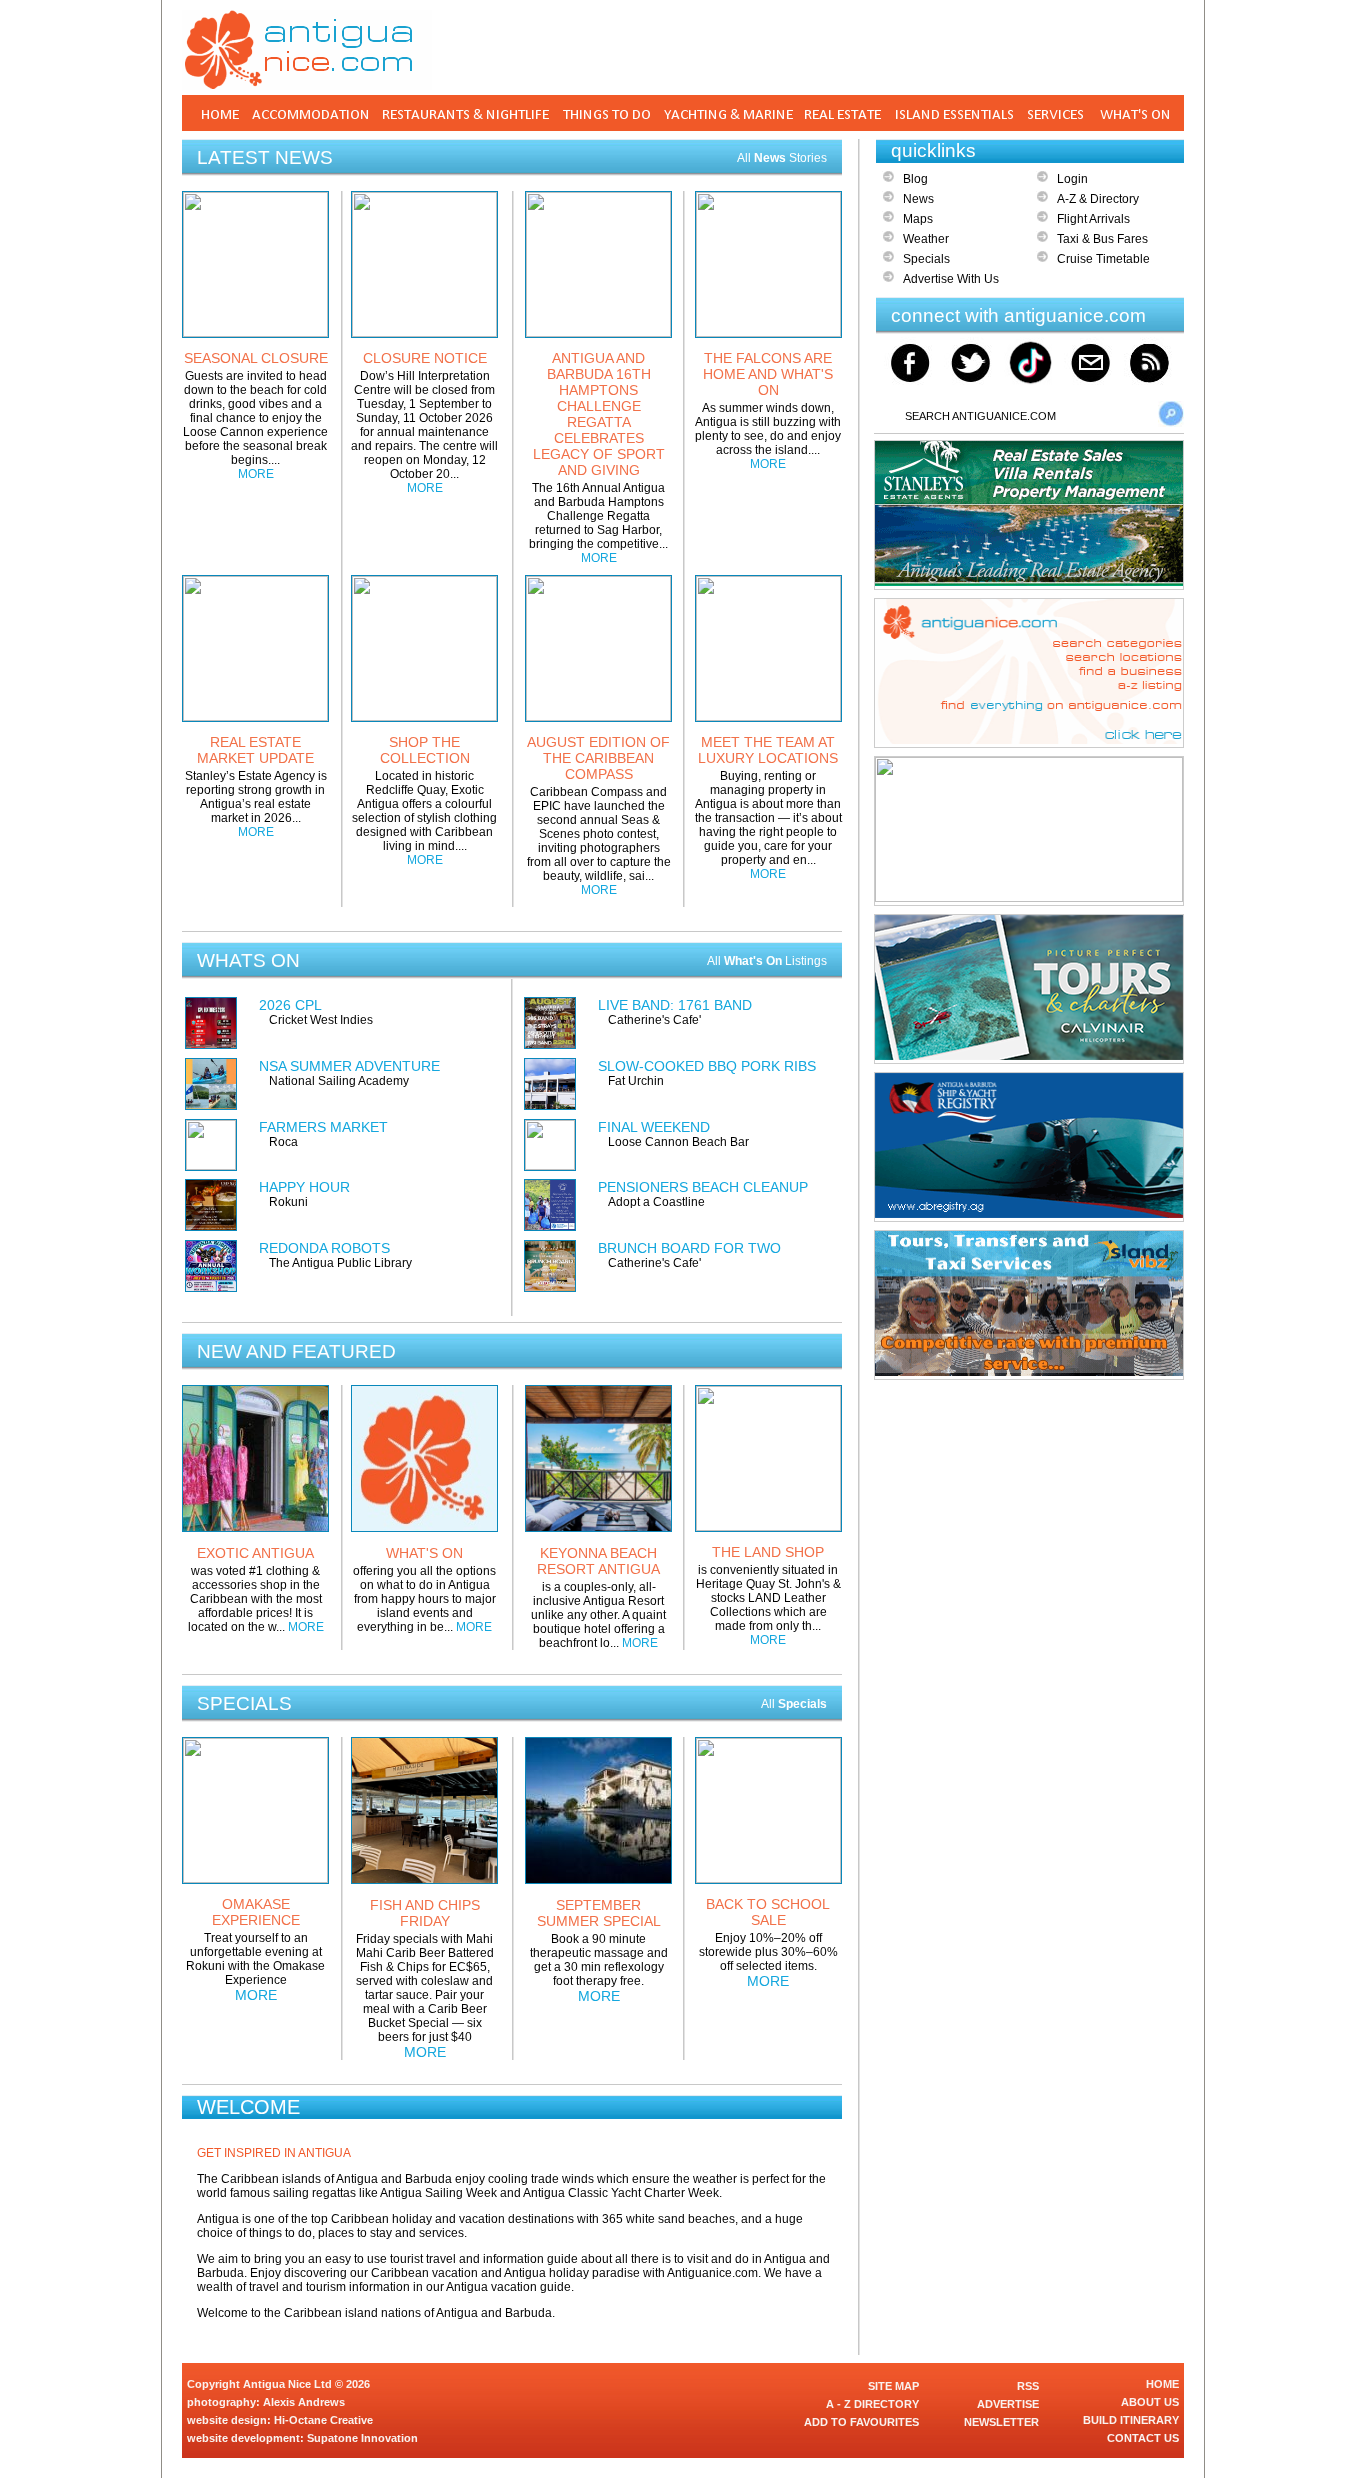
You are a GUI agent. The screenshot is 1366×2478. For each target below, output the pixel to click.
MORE (256, 474)
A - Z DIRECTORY (872, 2404)
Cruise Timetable (1103, 259)
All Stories (782, 158)
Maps (918, 219)
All (794, 1704)
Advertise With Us (951, 279)
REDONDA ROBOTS (324, 1248)
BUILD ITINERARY (1131, 2420)
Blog (915, 179)
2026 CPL (290, 1005)
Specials (926, 259)
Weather (926, 239)
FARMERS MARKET (323, 1127)
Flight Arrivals (1093, 219)
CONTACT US (1143, 2438)
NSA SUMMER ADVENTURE (349, 1066)
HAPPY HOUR (304, 1187)
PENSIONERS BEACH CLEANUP (703, 1187)
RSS (1028, 2386)
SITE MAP (893, 2386)
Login (1072, 179)
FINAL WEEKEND (654, 1127)
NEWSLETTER (1001, 2422)
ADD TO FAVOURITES (861, 2422)
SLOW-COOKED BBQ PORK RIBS (707, 1066)
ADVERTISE (1008, 2404)
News (918, 199)
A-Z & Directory (1098, 199)
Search (1171, 414)
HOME (1162, 2384)
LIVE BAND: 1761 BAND (675, 1005)
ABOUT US (1150, 2402)
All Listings (767, 961)
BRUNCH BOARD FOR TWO (689, 1248)
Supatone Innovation (362, 2438)
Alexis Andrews (304, 2402)
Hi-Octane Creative (323, 2420)
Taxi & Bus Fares (1102, 239)
